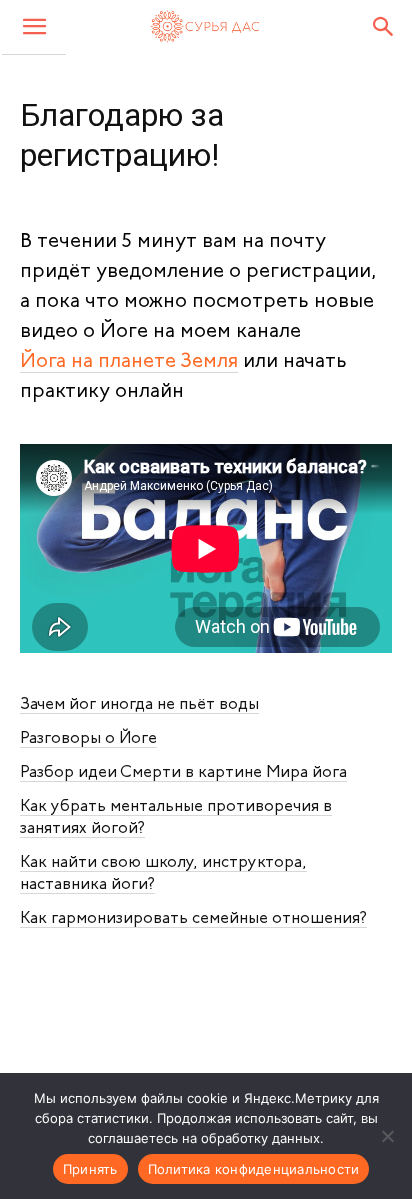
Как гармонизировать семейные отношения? (193, 919)
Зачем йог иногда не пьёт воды (139, 705)
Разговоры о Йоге (88, 739)
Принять (90, 1169)
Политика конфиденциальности (254, 1169)
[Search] (384, 27)
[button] (34, 27)
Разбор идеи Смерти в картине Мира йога (183, 773)
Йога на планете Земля (129, 362)
